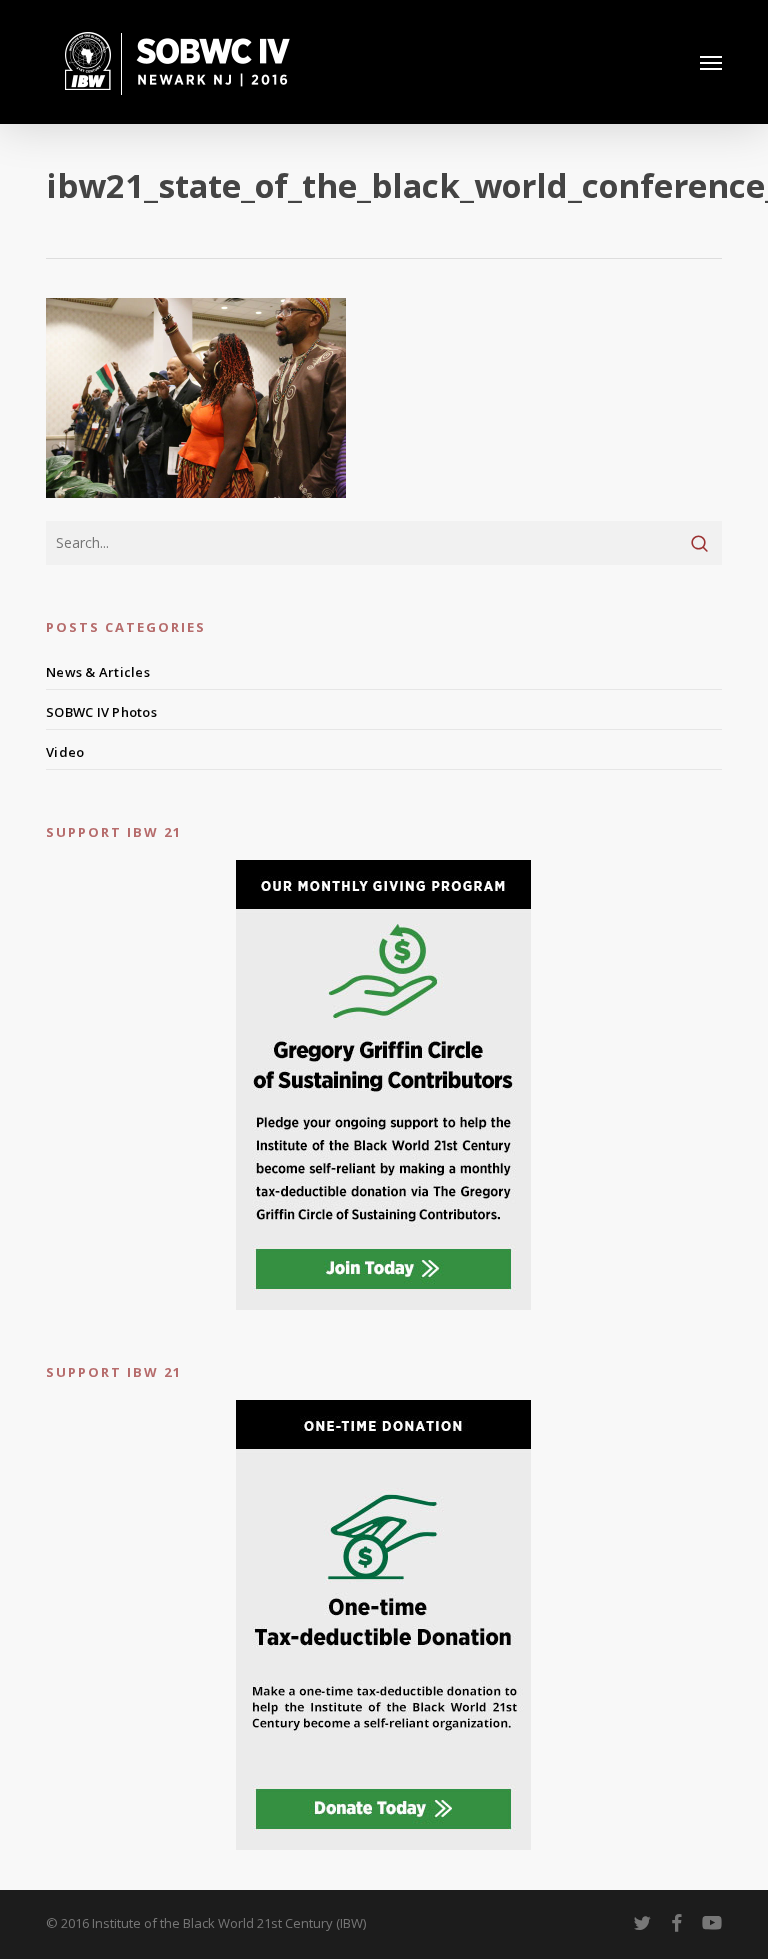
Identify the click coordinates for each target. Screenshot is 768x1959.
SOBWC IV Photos (101, 712)
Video (65, 752)
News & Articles (98, 672)
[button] (711, 62)
